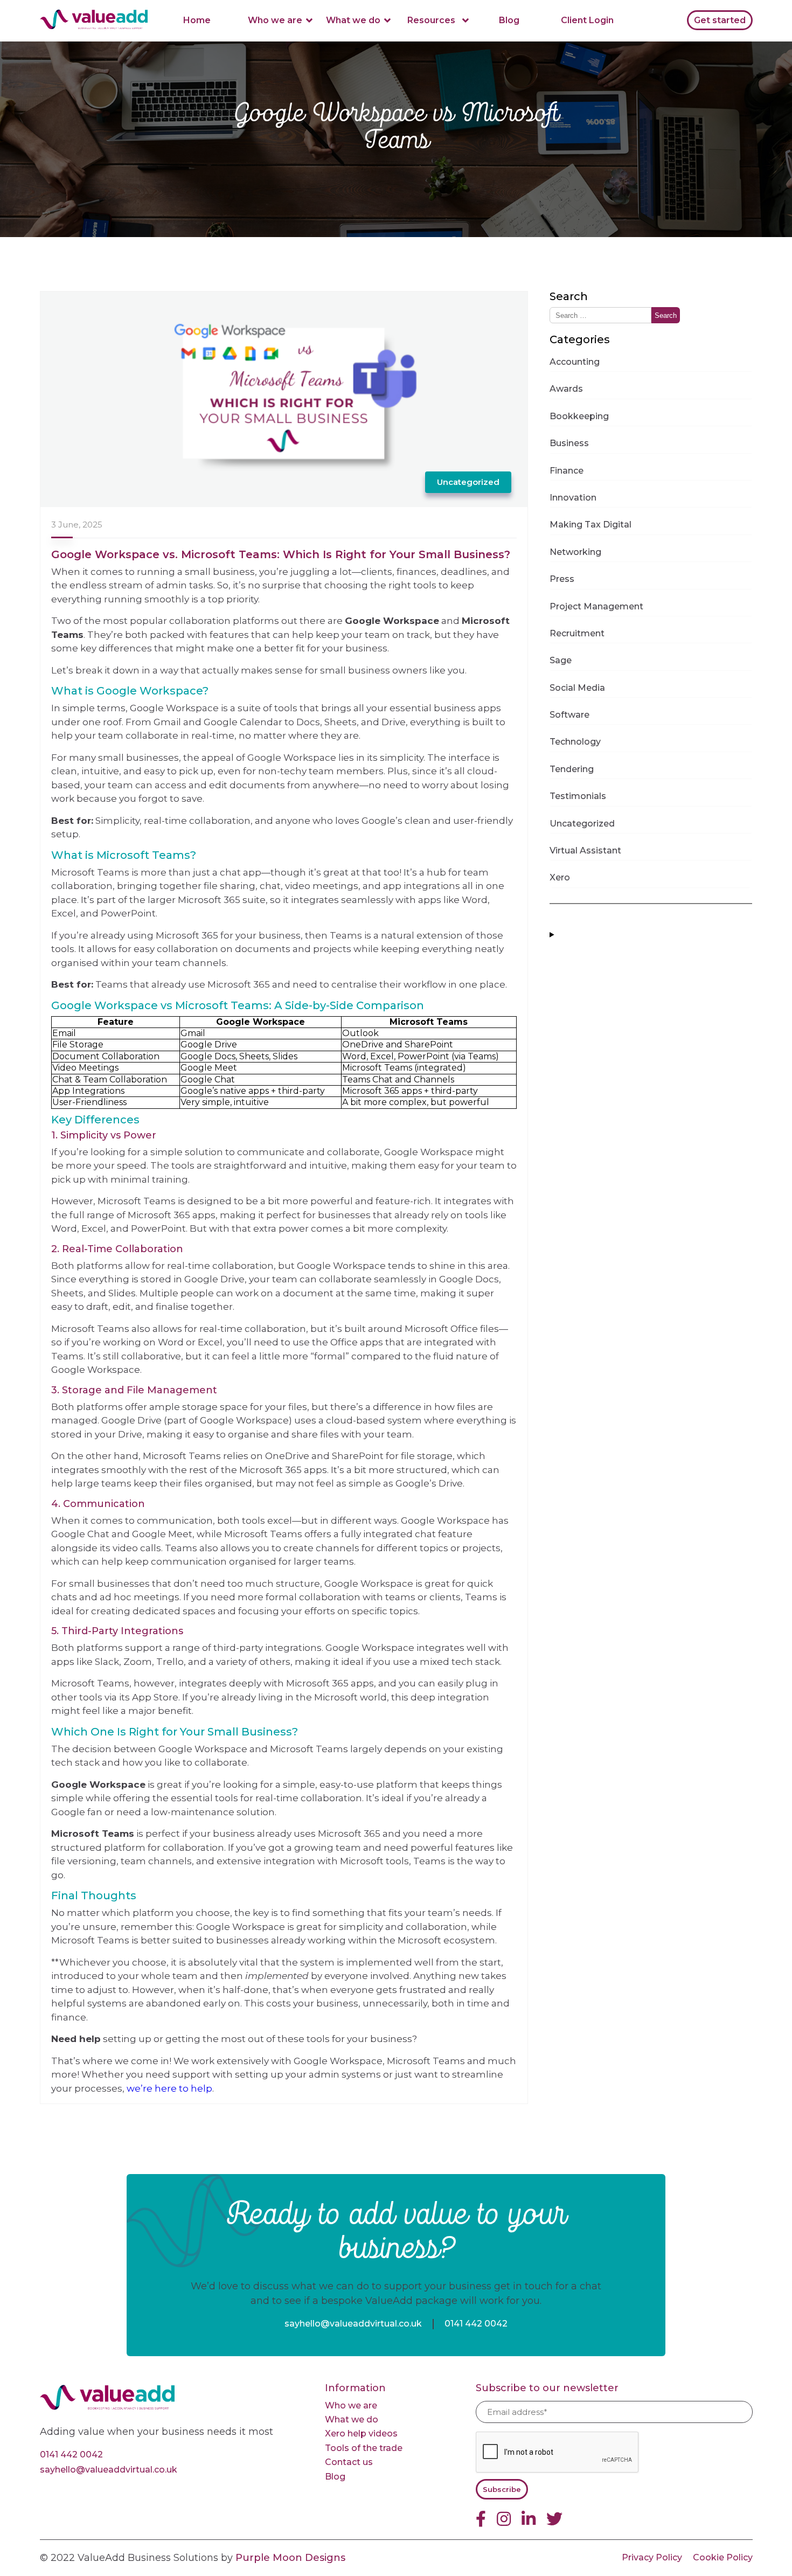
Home (197, 20)
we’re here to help (169, 2088)
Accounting (575, 362)
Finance (567, 471)
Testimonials (578, 796)
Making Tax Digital (590, 525)
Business (569, 443)
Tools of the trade (364, 2448)
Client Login (587, 20)
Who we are (275, 20)
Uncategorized (468, 482)
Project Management (596, 606)
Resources (431, 20)
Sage (561, 660)
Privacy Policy (652, 2557)
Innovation (573, 498)
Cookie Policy (723, 2557)
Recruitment (577, 633)
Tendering (572, 769)
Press (562, 579)
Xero (560, 877)
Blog (509, 20)
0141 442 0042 (476, 2324)
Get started (720, 20)
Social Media (577, 688)
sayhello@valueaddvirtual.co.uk (353, 2324)
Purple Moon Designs (290, 2558)
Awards (566, 389)
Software (569, 715)
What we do (353, 20)
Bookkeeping (579, 416)
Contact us (349, 2462)
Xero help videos (361, 2433)
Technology (575, 742)
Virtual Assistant (585, 850)
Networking (575, 552)
